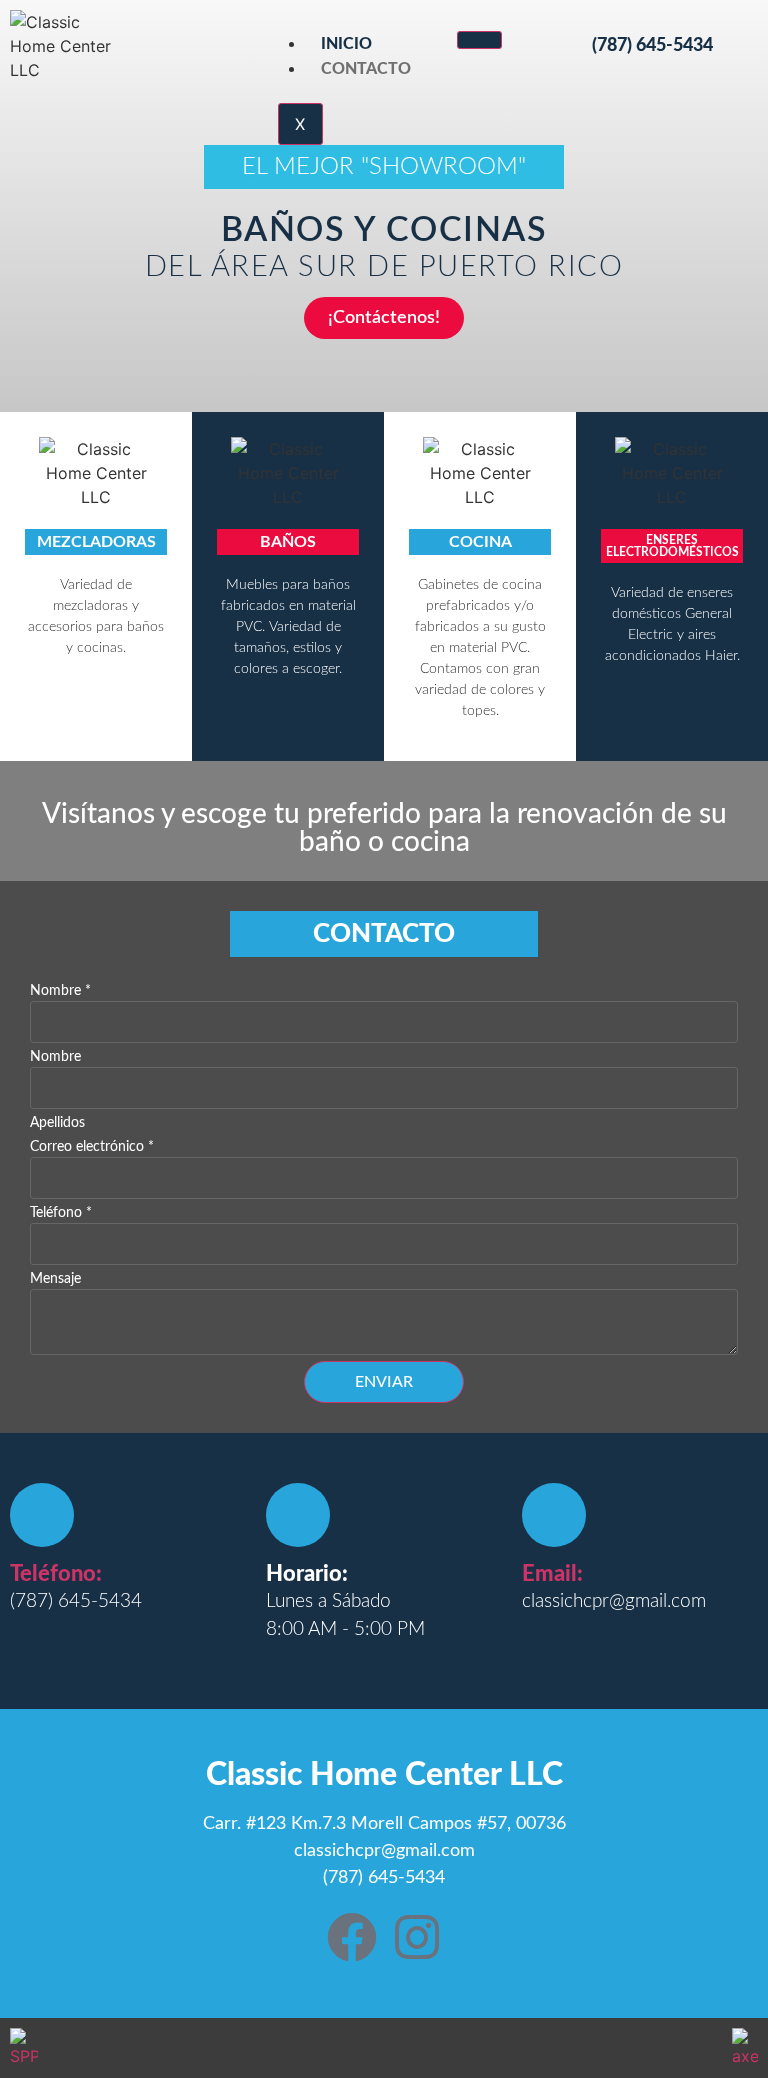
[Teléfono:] (42, 1515)
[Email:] (554, 1515)
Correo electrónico (92, 1147)
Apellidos (57, 1123)
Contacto (366, 69)
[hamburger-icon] (479, 40)
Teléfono (61, 1213)
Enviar (384, 1382)
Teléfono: (56, 1574)
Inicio (346, 44)
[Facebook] (352, 1937)
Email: (552, 1574)
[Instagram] (417, 1937)
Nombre (60, 991)
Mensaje (55, 1279)
